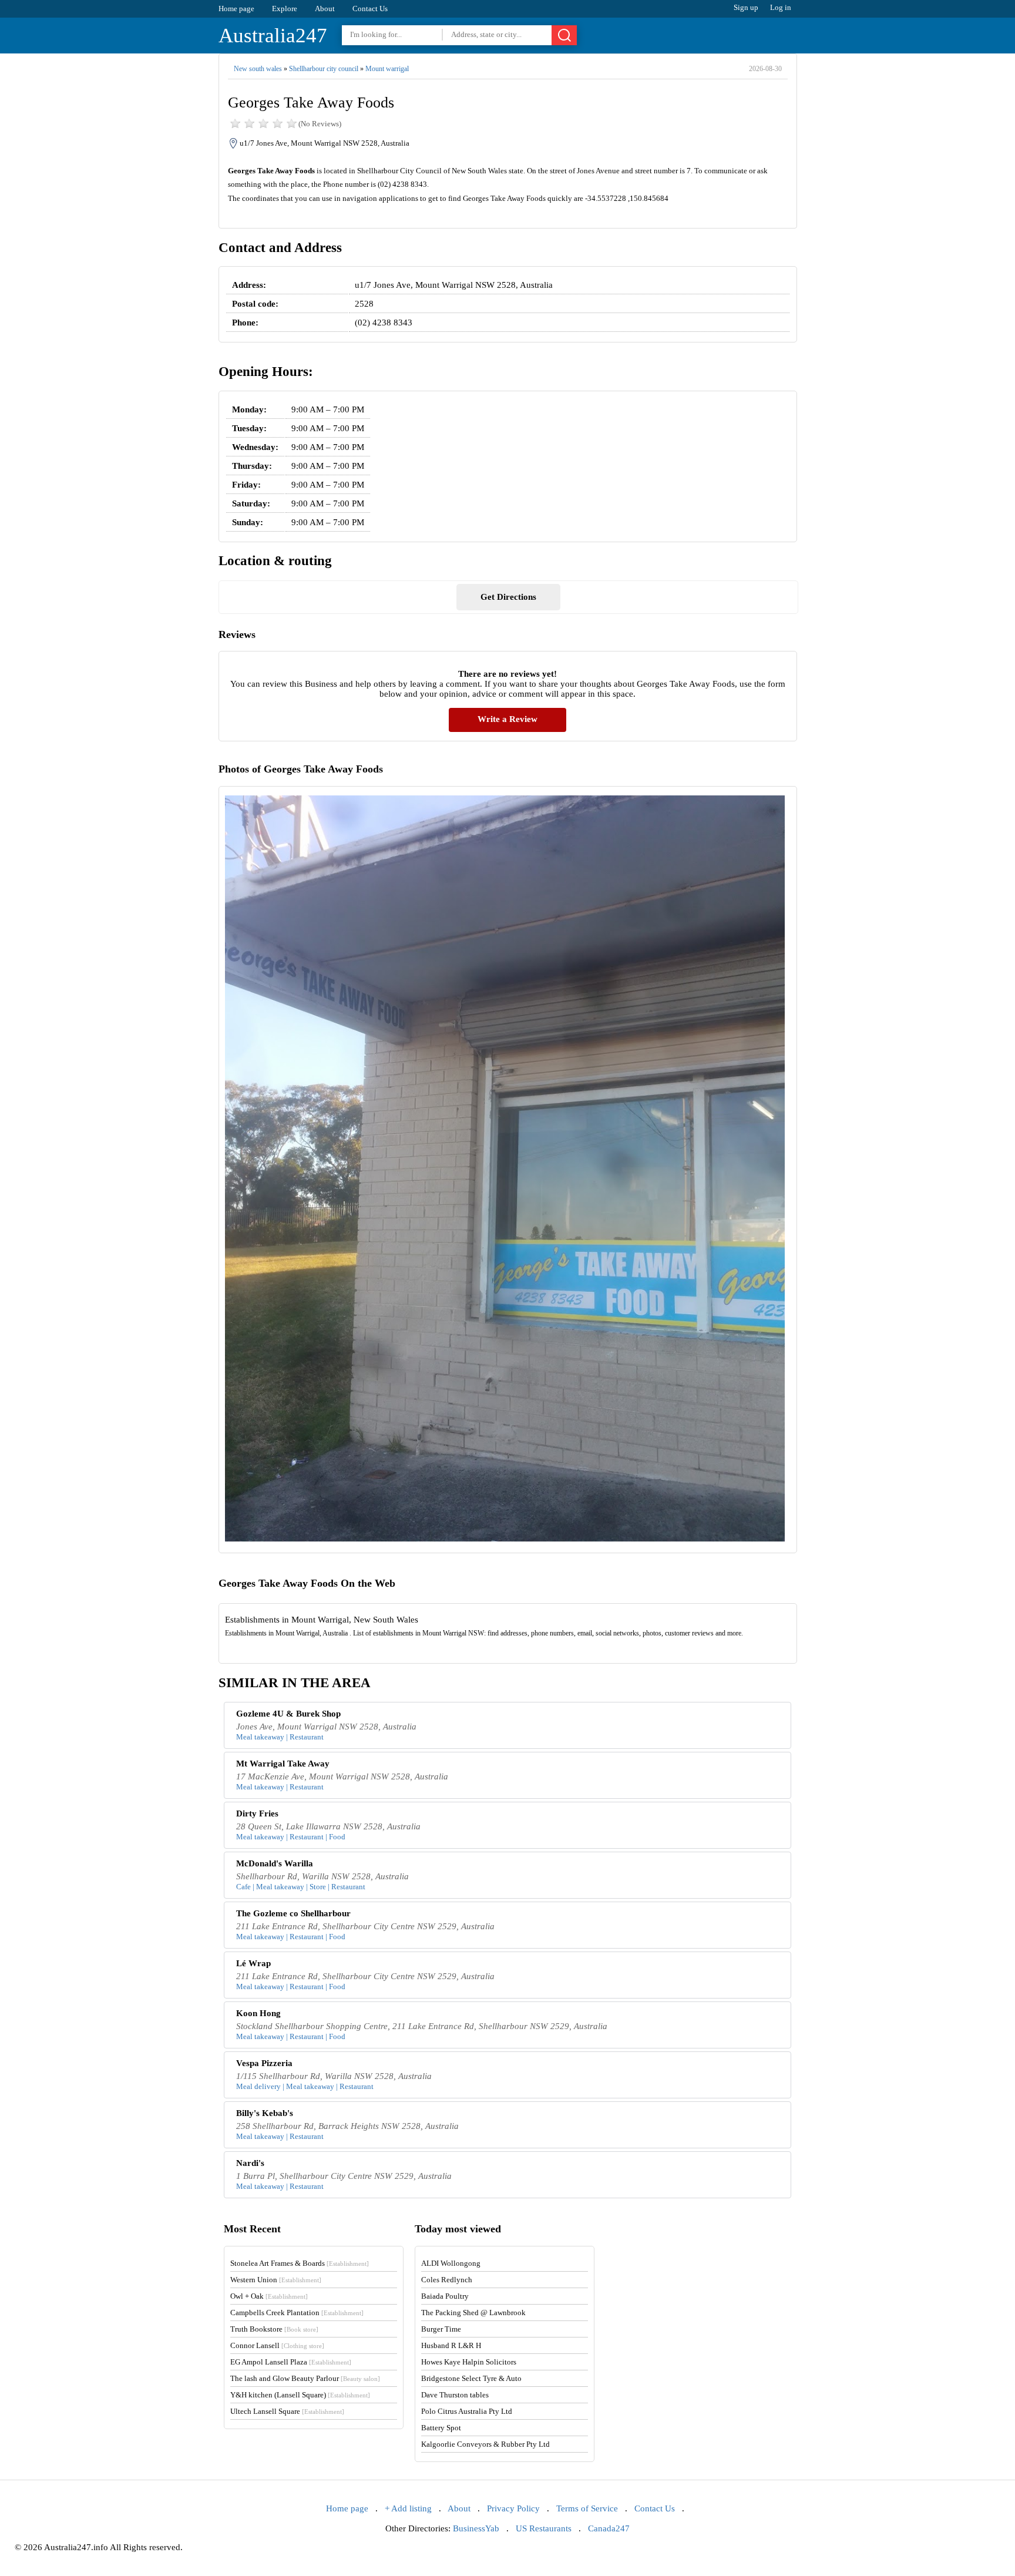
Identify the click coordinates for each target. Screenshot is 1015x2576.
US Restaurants (544, 2528)
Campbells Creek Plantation (297, 2313)
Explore (285, 9)
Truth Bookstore (274, 2329)
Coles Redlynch (447, 2280)
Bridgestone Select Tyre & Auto (471, 2378)
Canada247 (609, 2528)
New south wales (258, 69)
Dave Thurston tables (455, 2395)
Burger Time (441, 2329)
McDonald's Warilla (275, 1863)
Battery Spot (441, 2428)
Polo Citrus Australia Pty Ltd (467, 2411)
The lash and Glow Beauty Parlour (305, 2378)
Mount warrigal (387, 69)
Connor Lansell (277, 2345)
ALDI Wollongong (451, 2263)
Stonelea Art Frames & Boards (300, 2263)
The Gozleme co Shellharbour (293, 1913)
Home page (236, 9)
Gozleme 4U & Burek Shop (288, 1714)
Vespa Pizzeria (264, 2063)
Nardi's (250, 2163)
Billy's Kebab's (265, 2113)
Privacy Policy (513, 2508)
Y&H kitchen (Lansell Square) (300, 2395)
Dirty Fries (257, 1813)
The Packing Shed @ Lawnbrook (473, 2313)
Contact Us (370, 9)
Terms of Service (587, 2508)
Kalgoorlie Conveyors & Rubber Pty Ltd (485, 2444)
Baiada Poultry (445, 2296)
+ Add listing (408, 2508)
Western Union (276, 2280)
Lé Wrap (253, 1963)
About (325, 9)
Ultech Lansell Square (287, 2411)
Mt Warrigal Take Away (283, 1764)
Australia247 (273, 36)
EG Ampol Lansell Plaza (291, 2362)
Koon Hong (258, 2013)
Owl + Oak (269, 2296)
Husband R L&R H (451, 2345)
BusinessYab (476, 2528)
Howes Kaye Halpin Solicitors (469, 2362)
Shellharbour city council (324, 69)
